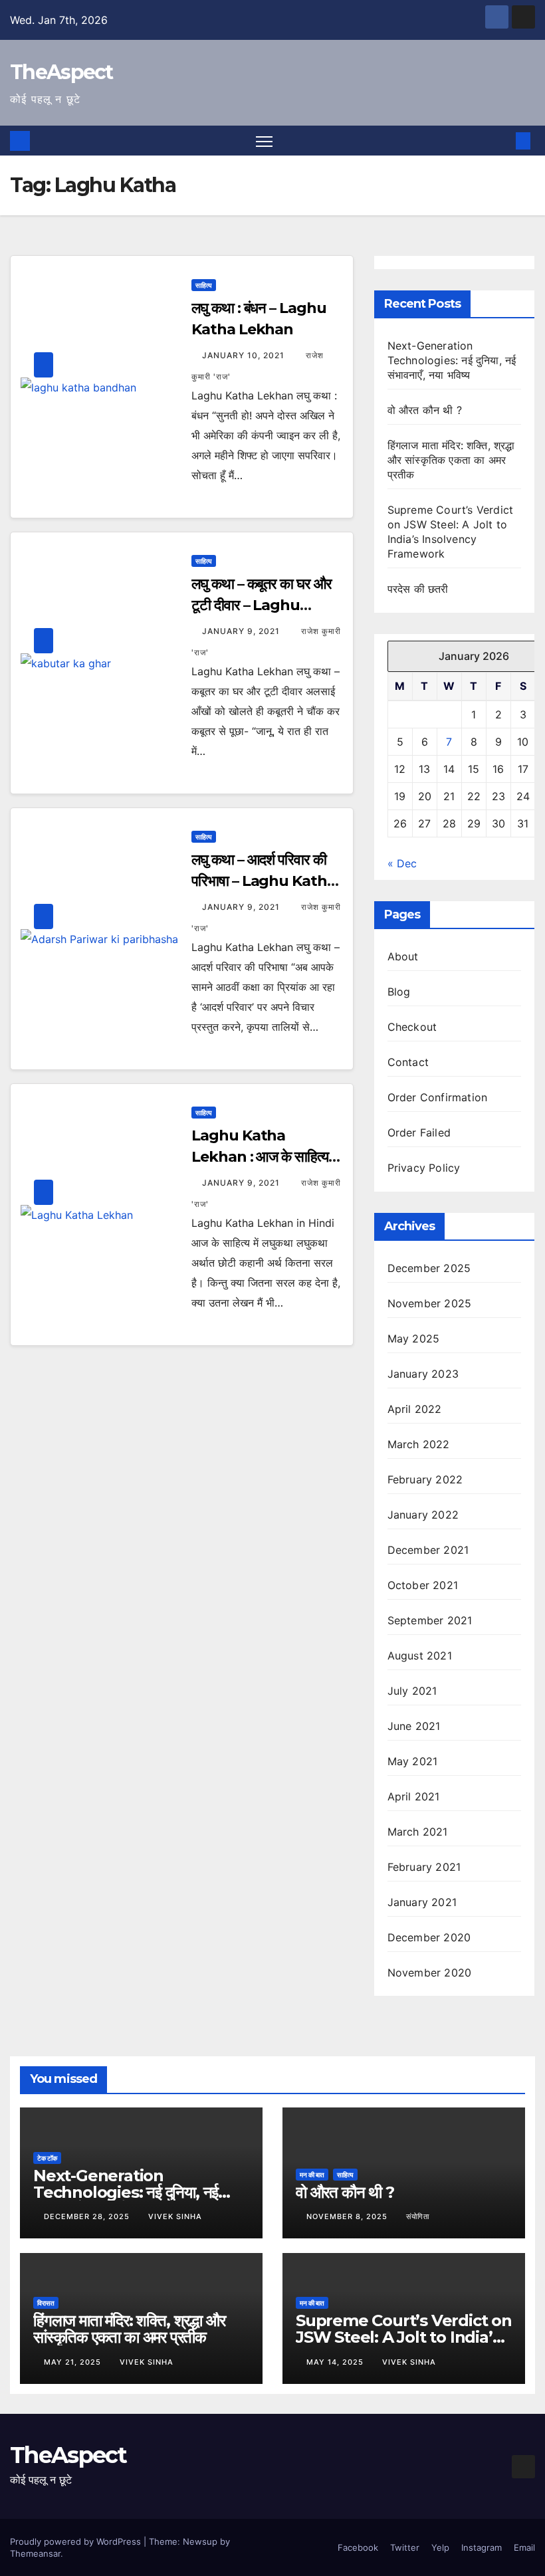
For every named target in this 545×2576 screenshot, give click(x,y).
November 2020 (430, 1973)
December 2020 (429, 1937)
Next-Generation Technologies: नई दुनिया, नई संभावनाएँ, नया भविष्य (452, 360)
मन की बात (312, 2175)
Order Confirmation (438, 1097)
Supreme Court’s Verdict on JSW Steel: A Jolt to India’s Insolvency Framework (404, 2337)
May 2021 (413, 1761)
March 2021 (418, 1832)
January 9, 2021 (242, 631)
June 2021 (414, 1726)
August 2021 (420, 1656)
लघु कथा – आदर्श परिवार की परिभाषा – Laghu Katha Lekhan (263, 881)
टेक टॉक (47, 2158)
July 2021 (412, 1691)
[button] (502, 141)
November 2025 (430, 1303)
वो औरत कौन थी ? (425, 410)
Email (524, 2547)
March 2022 (419, 1444)
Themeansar (35, 2553)
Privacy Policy (424, 1168)
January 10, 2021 (245, 355)
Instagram (482, 2547)
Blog (399, 992)
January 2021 (422, 1902)
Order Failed (419, 1132)
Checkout (412, 1027)
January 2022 (423, 1515)
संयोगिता (418, 2216)
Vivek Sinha (175, 2216)
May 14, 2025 (336, 2362)
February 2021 (424, 1867)
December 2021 (428, 1550)
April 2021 (414, 1796)
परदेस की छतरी (418, 589)
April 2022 (415, 1409)
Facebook (358, 2547)
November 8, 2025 (348, 2216)
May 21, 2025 (74, 2362)
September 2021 (430, 1620)
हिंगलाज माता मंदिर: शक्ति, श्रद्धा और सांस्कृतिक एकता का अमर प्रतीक (451, 460)
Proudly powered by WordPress (77, 2541)
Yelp (440, 2547)
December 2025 (429, 1268)
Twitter (405, 2547)
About (403, 956)
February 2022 (425, 1479)
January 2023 (423, 1374)
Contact (408, 1062)
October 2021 (423, 1585)
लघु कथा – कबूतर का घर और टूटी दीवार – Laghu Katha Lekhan (262, 605)
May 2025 (414, 1339)
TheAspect (61, 72)
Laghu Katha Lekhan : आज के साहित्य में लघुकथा (265, 1157)
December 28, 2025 (88, 2216)
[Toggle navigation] (264, 141)
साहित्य (204, 285)
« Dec (402, 863)
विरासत (46, 2303)
